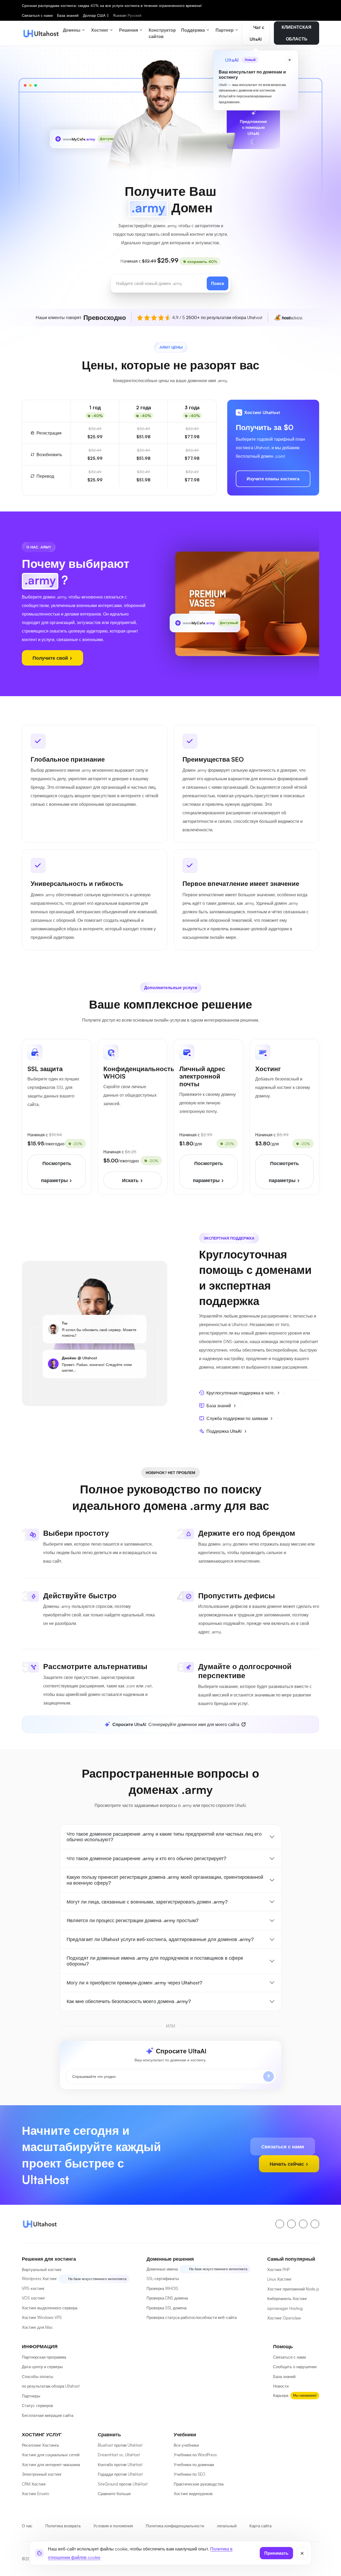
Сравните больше (114, 2494)
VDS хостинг (33, 2298)
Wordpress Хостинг (39, 2279)
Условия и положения (113, 2526)
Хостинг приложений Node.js (293, 2289)
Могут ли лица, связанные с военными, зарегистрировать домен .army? (147, 1902)
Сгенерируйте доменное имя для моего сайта (176, 1724)
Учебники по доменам (194, 2465)
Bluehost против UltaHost (120, 2445)
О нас (27, 2526)
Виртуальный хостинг (42, 2270)
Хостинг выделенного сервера (50, 2308)
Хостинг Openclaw (284, 2318)
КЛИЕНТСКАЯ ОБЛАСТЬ (297, 33)
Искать (131, 1180)
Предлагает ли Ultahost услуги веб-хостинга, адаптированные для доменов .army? (160, 1939)
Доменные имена (162, 2269)
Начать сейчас (287, 2164)
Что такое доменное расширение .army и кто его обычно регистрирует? (146, 1858)
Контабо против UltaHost (120, 2465)
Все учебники (186, 2445)
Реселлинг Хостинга (40, 2445)
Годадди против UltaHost (120, 2474)
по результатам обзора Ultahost (51, 2386)
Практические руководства (199, 2484)
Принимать (276, 2553)
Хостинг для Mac (37, 2327)
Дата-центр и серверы (42, 2367)
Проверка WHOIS (162, 2288)
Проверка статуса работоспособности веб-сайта (192, 2317)
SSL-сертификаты (163, 2279)
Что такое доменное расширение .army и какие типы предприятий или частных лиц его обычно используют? (164, 1837)
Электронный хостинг (42, 2474)
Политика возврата (63, 2526)
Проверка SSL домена (167, 2308)
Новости (281, 2386)
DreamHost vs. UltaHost (119, 2455)
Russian (127, 15)
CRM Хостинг (34, 2484)
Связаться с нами (37, 15)
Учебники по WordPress (195, 2455)
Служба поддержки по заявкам (237, 1418)
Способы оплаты (38, 2377)
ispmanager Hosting (285, 2308)
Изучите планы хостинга (273, 479)
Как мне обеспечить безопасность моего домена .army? (129, 2001)
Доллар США (96, 15)
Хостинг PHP (278, 2270)
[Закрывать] (302, 2553)
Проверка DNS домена (167, 2298)
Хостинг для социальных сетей (51, 2455)
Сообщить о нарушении (295, 2367)
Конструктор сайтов (162, 33)
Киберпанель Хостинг (287, 2299)
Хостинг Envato (35, 2494)
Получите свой (51, 658)
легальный (227, 2526)
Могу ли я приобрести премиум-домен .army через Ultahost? (134, 1983)
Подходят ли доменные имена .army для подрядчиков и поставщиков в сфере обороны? (155, 1961)
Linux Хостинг (279, 2279)
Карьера (281, 2395)
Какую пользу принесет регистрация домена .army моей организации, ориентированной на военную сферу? (165, 1880)
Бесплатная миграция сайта (48, 2415)
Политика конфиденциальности (175, 2526)
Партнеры (31, 2396)
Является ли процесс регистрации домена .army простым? (133, 1920)
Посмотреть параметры (56, 1172)
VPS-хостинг (33, 2288)
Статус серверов (37, 2406)
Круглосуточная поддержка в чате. (241, 1393)
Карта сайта (260, 2526)
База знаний (68, 15)
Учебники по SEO (190, 2474)
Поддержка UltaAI (224, 1431)
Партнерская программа (44, 2357)
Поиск (218, 283)
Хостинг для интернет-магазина (51, 2465)
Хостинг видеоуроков (193, 2494)
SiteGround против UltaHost (123, 2484)
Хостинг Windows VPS (42, 2317)
